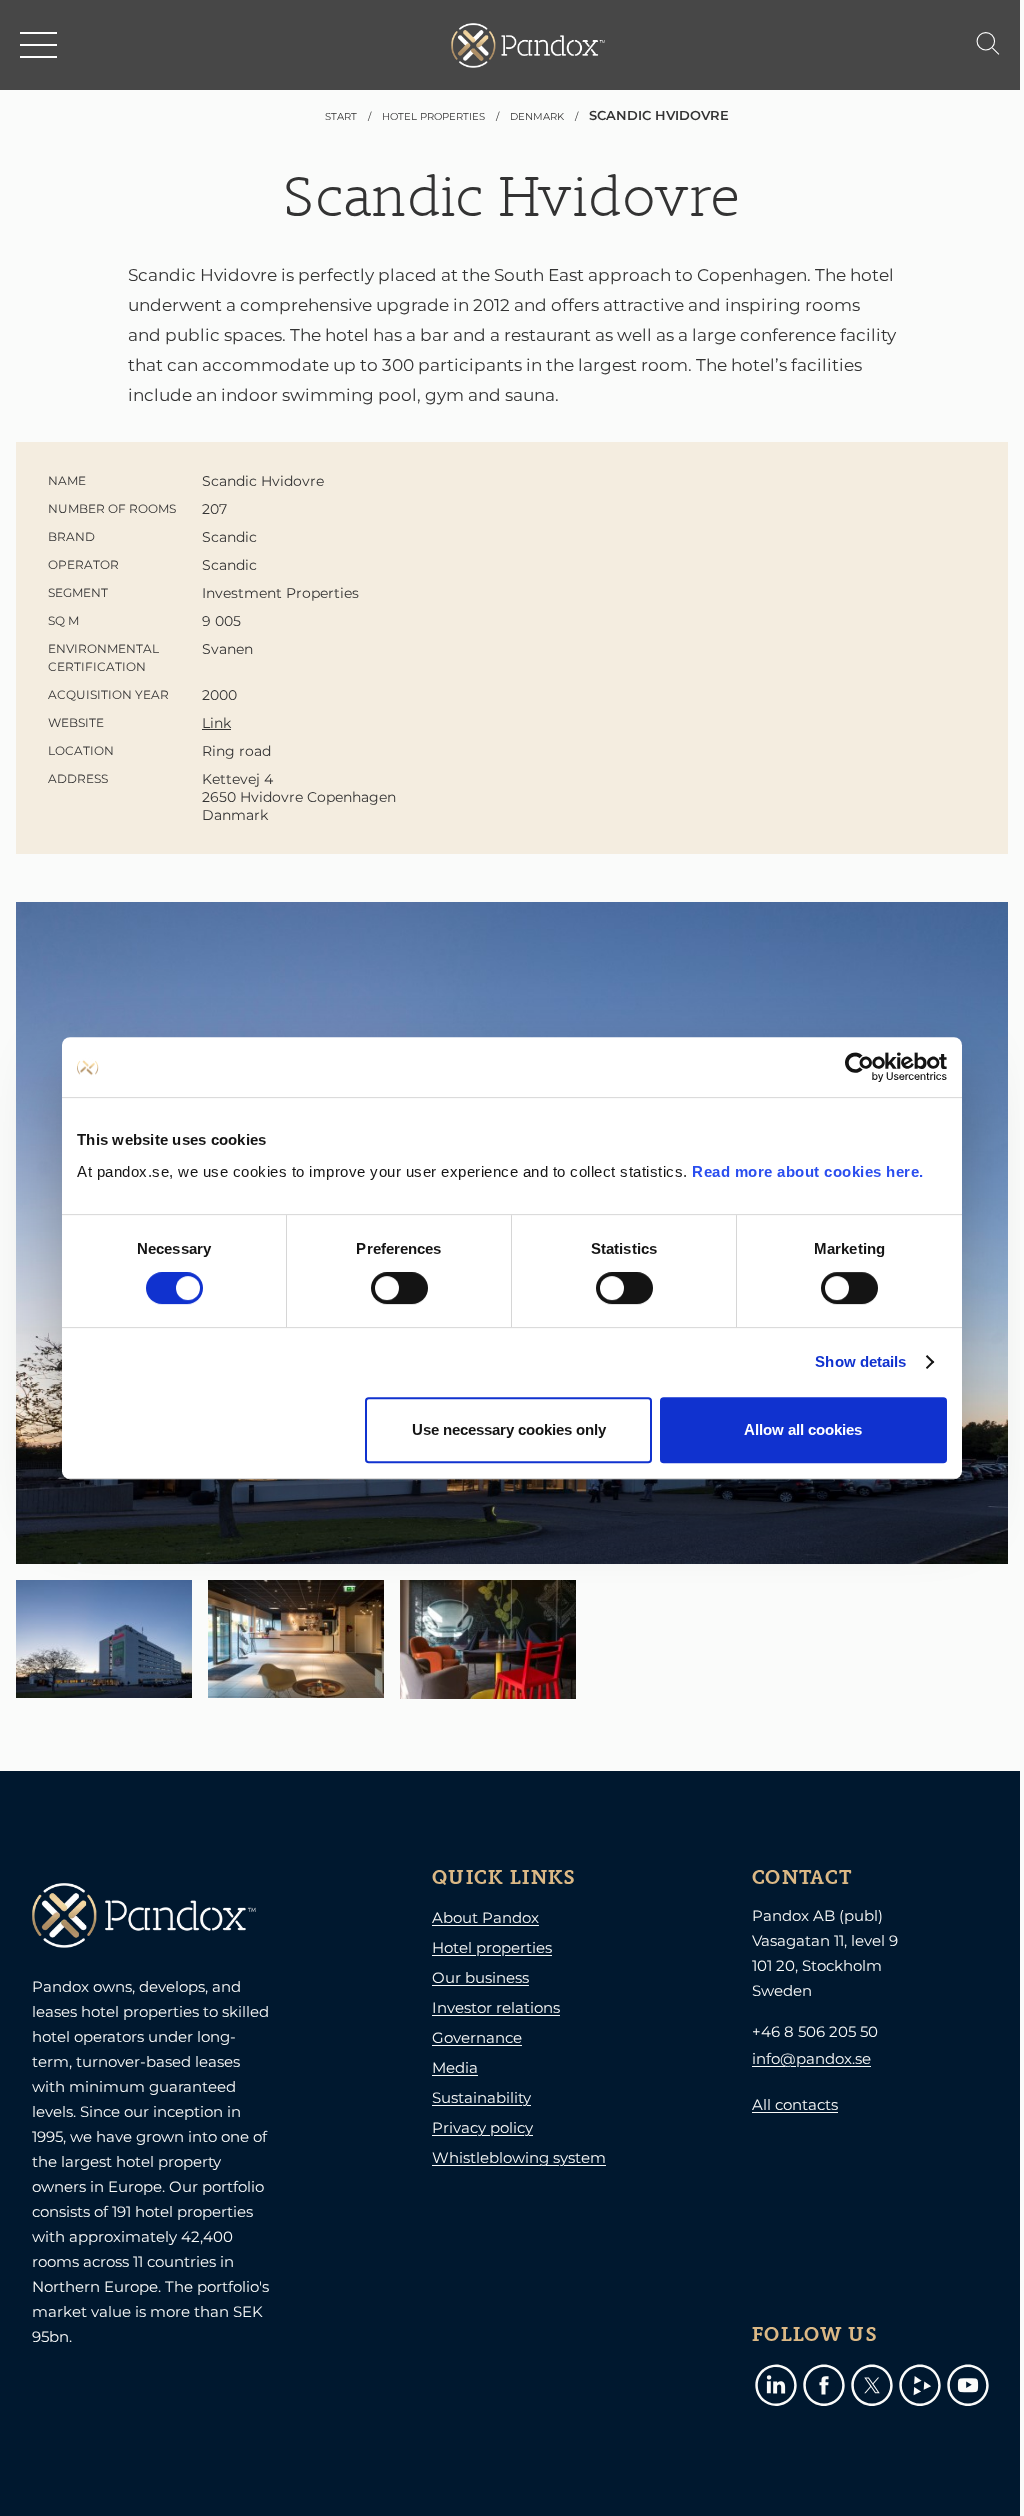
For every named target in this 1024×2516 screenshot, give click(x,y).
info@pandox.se (811, 2058)
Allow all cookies (803, 1429)
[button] (40, 45)
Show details (860, 1361)
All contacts (795, 2104)
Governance (477, 2037)
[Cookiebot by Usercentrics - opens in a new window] (859, 1067)
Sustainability (481, 2097)
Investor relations (496, 2007)
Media (455, 2067)
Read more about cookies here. (808, 1171)
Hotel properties (492, 1947)
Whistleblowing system (519, 2157)
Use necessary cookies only (509, 1429)
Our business (480, 1977)
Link (216, 723)
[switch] (399, 1288)
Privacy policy (482, 2127)
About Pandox (485, 1917)
